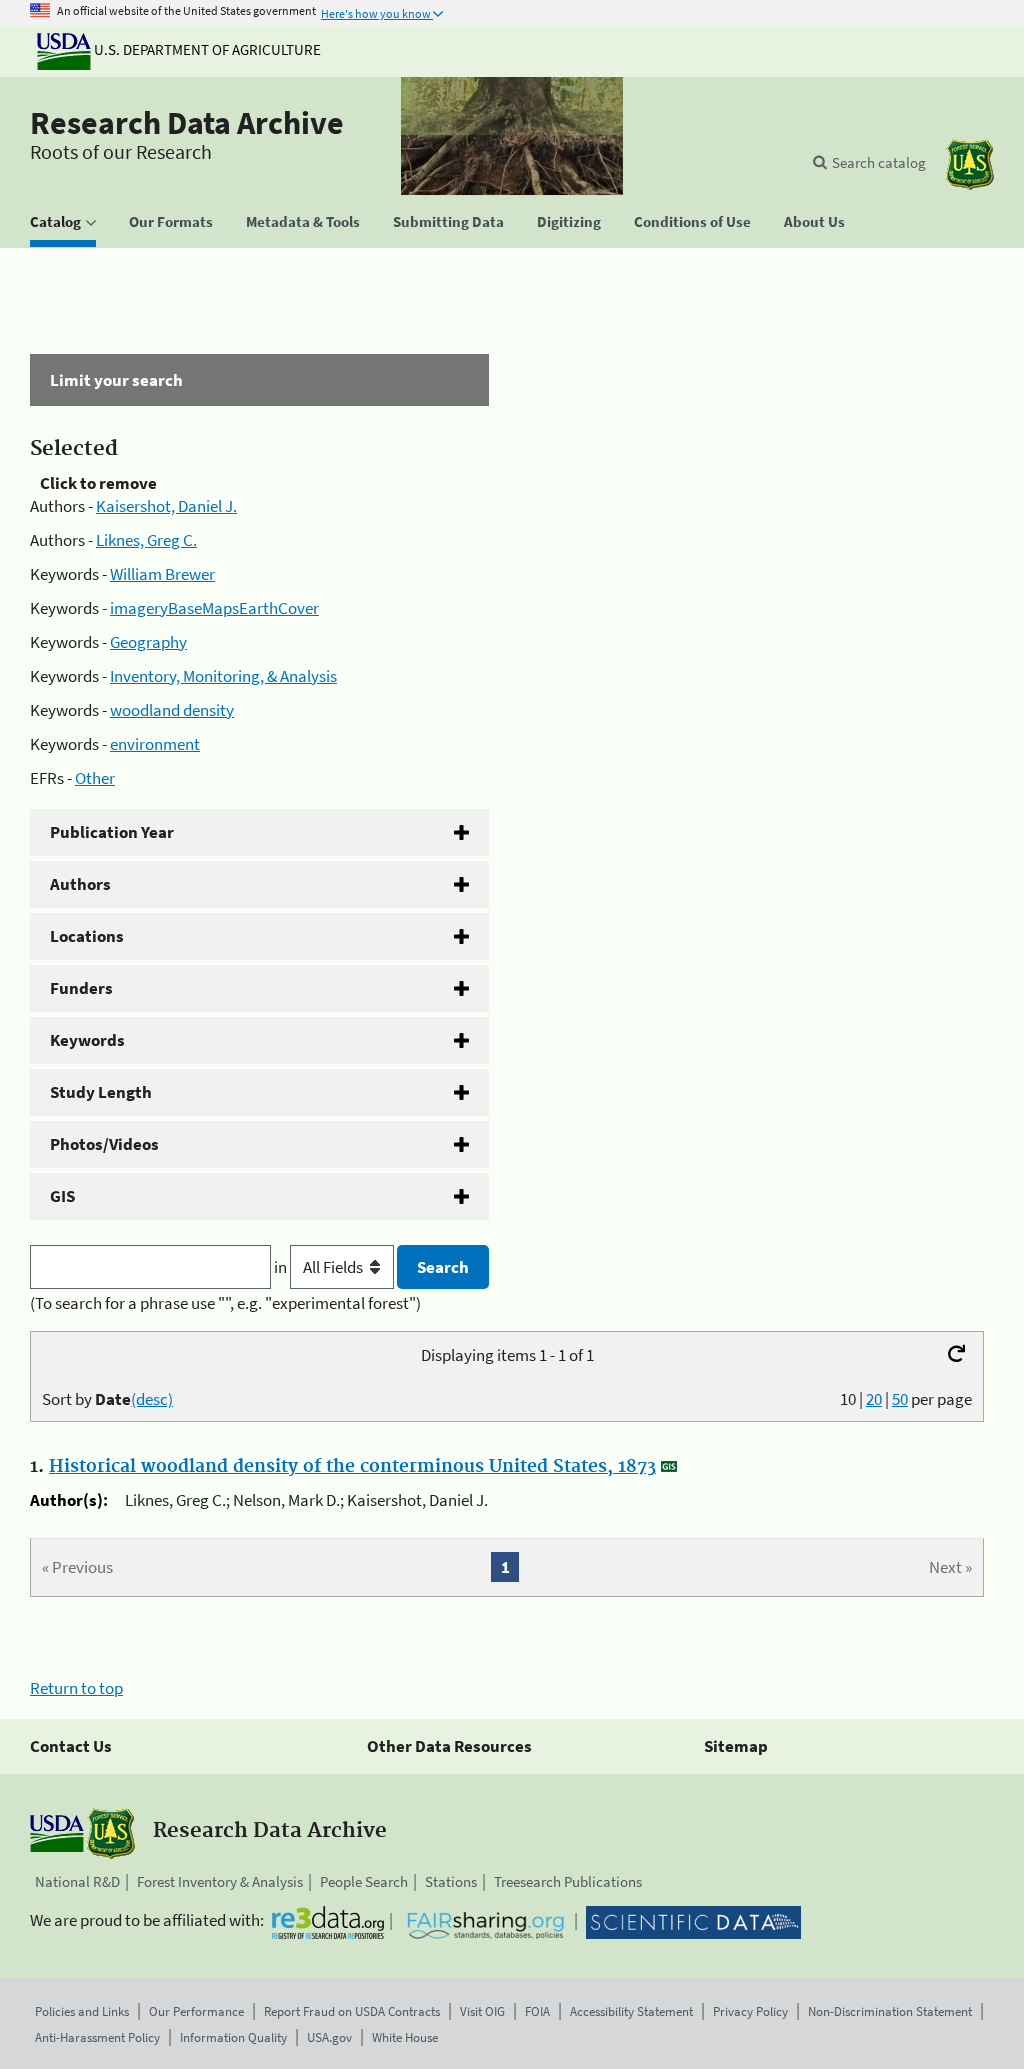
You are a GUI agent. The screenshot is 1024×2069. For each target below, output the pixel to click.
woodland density (172, 710)
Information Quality (233, 2037)
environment (155, 744)
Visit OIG (482, 2011)
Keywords (87, 1040)
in (282, 1267)
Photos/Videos (104, 1144)
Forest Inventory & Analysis (220, 1881)
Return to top (76, 1688)
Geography (148, 642)
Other (95, 778)
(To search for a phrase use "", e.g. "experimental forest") (225, 1303)
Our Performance (196, 2011)
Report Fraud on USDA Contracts (352, 2011)
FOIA (537, 2011)
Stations (451, 1881)
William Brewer (162, 574)
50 (900, 1399)
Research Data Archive (187, 123)
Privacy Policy (750, 2011)
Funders (81, 988)
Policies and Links (82, 2011)
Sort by (107, 1399)
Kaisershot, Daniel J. (166, 506)
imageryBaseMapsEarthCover (214, 608)
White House (405, 2037)
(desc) (152, 1399)
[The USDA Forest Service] (970, 164)
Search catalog (879, 162)
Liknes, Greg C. (146, 540)
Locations (87, 936)
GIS (62, 1196)
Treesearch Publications (568, 1881)
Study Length (101, 1092)
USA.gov (329, 2037)
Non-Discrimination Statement (890, 2011)
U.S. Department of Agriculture (206, 49)
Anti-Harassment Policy (97, 2037)
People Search (364, 1881)
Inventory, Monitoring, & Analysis (223, 676)
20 (874, 1399)
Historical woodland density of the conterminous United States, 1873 (352, 1467)
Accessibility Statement (631, 2011)
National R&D (77, 1881)
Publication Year (112, 832)
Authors (80, 884)
